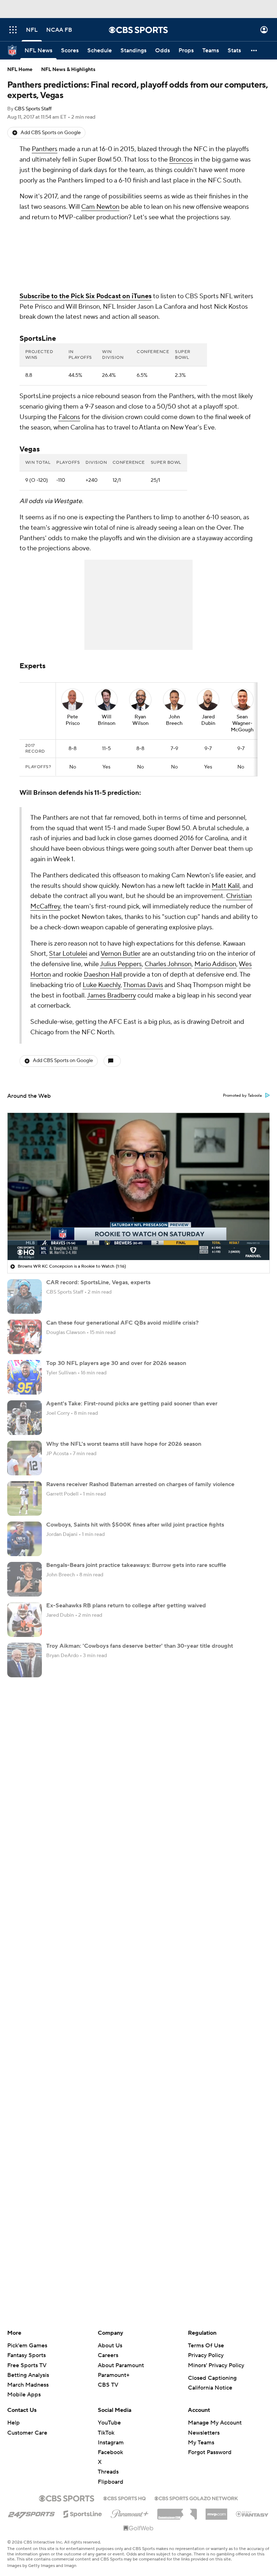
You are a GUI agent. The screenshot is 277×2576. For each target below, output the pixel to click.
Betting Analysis (28, 2375)
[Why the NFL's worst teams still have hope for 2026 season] (25, 1458)
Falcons (69, 417)
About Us (110, 2346)
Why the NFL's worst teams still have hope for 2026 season (124, 1444)
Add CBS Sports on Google (51, 133)
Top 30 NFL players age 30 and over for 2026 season (116, 1363)
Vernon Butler (120, 954)
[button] (13, 30)
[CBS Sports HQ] (124, 2498)
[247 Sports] (31, 2513)
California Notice (210, 2388)
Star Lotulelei (68, 954)
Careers (108, 2355)
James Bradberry (111, 996)
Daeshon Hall (103, 975)
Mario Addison (215, 964)
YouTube (109, 2423)
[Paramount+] (130, 2513)
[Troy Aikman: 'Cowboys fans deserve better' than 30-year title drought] (25, 1660)
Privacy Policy (206, 2355)
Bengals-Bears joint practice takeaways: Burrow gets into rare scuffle (136, 1565)
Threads (108, 2472)
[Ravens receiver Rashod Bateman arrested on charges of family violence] (25, 1498)
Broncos (181, 160)
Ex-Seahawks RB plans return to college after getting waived (126, 1606)
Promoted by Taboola (242, 1096)
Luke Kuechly (102, 985)
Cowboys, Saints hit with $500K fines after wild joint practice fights (135, 1525)
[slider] (138, 1239)
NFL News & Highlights (68, 70)
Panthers (45, 149)
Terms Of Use (206, 2346)
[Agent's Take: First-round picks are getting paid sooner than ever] (25, 1418)
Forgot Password (210, 2452)
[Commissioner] (177, 2511)
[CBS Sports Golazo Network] (196, 2498)
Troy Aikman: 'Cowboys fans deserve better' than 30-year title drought (140, 1646)
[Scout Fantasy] (252, 2514)
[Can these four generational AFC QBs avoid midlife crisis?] (25, 1337)
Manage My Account (215, 2423)
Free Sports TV (27, 2365)
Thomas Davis (143, 985)
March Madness (28, 2385)
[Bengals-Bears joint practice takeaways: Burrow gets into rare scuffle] (25, 1579)
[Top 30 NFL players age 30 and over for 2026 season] (25, 1377)
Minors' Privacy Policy (216, 2365)
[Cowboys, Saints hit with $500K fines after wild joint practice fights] (25, 1539)
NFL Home (20, 70)
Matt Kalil (226, 886)
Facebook (110, 2452)
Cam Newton (100, 207)
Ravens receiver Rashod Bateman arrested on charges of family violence (140, 1484)
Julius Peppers (121, 964)
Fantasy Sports (27, 2355)
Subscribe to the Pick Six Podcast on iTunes (85, 296)
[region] (138, 1186)
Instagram (111, 2443)
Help (14, 2423)
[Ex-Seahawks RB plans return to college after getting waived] (25, 1620)
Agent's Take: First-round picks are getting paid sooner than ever (132, 1404)
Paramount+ (114, 2375)
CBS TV (108, 2385)
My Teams (201, 2443)
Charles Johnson (168, 964)
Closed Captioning (212, 2378)
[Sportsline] (83, 2513)
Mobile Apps (24, 2395)
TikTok (106, 2433)
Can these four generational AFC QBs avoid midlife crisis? (122, 1323)
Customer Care (27, 2433)
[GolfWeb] (138, 2528)
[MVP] (216, 2511)
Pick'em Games (27, 2346)
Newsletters (204, 2433)
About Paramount (121, 2365)
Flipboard (111, 2482)
